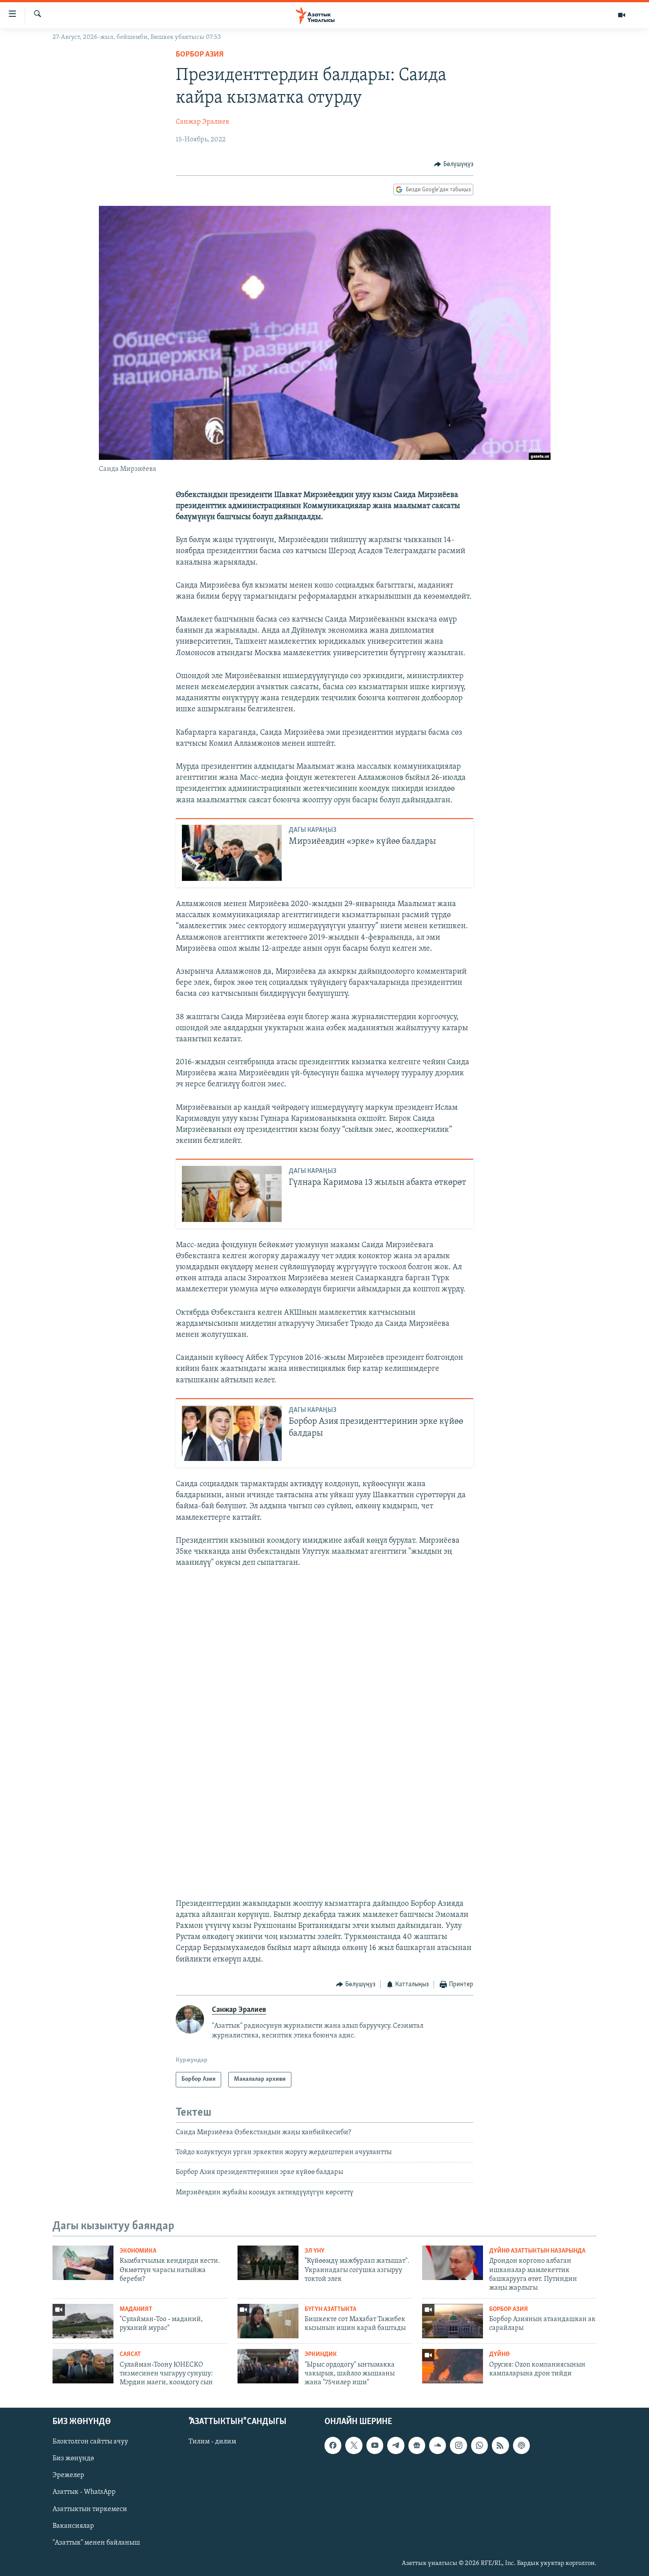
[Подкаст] (521, 2445)
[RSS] (500, 2445)
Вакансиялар (73, 2526)
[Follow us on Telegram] (396, 2445)
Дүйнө (499, 2354)
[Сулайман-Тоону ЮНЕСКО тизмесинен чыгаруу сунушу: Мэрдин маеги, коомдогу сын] (83, 2366)
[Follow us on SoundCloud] (438, 2445)
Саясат (130, 2354)
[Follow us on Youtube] (375, 2445)
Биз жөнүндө (73, 2458)
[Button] (454, 164)
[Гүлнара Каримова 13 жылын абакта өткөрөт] (232, 1194)
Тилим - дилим (212, 2442)
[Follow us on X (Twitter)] (354, 2445)
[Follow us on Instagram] (458, 2445)
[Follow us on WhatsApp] (479, 2445)
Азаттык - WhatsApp (84, 2492)
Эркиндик (321, 2354)
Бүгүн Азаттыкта (330, 2309)
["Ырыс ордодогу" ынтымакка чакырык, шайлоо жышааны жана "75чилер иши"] (268, 2366)
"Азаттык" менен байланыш (96, 2542)
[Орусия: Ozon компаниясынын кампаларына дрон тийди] (453, 2366)
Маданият (136, 2309)
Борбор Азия (200, 55)
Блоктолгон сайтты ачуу (90, 2442)
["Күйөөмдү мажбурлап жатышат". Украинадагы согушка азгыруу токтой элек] (268, 2263)
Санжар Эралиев (202, 122)
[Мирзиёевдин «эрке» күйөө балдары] (232, 853)
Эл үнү (315, 2251)
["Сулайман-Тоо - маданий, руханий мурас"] (83, 2321)
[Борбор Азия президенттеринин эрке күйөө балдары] (232, 1433)
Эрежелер (68, 2475)
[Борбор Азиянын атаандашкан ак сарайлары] (453, 2321)
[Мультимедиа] (622, 15)
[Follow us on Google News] (417, 2445)
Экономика (138, 2251)
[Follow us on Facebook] (333, 2445)
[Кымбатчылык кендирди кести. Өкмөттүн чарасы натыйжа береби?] (83, 2263)
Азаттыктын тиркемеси (90, 2509)
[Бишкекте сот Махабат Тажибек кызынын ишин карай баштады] (268, 2321)
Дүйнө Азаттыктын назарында (537, 2251)
